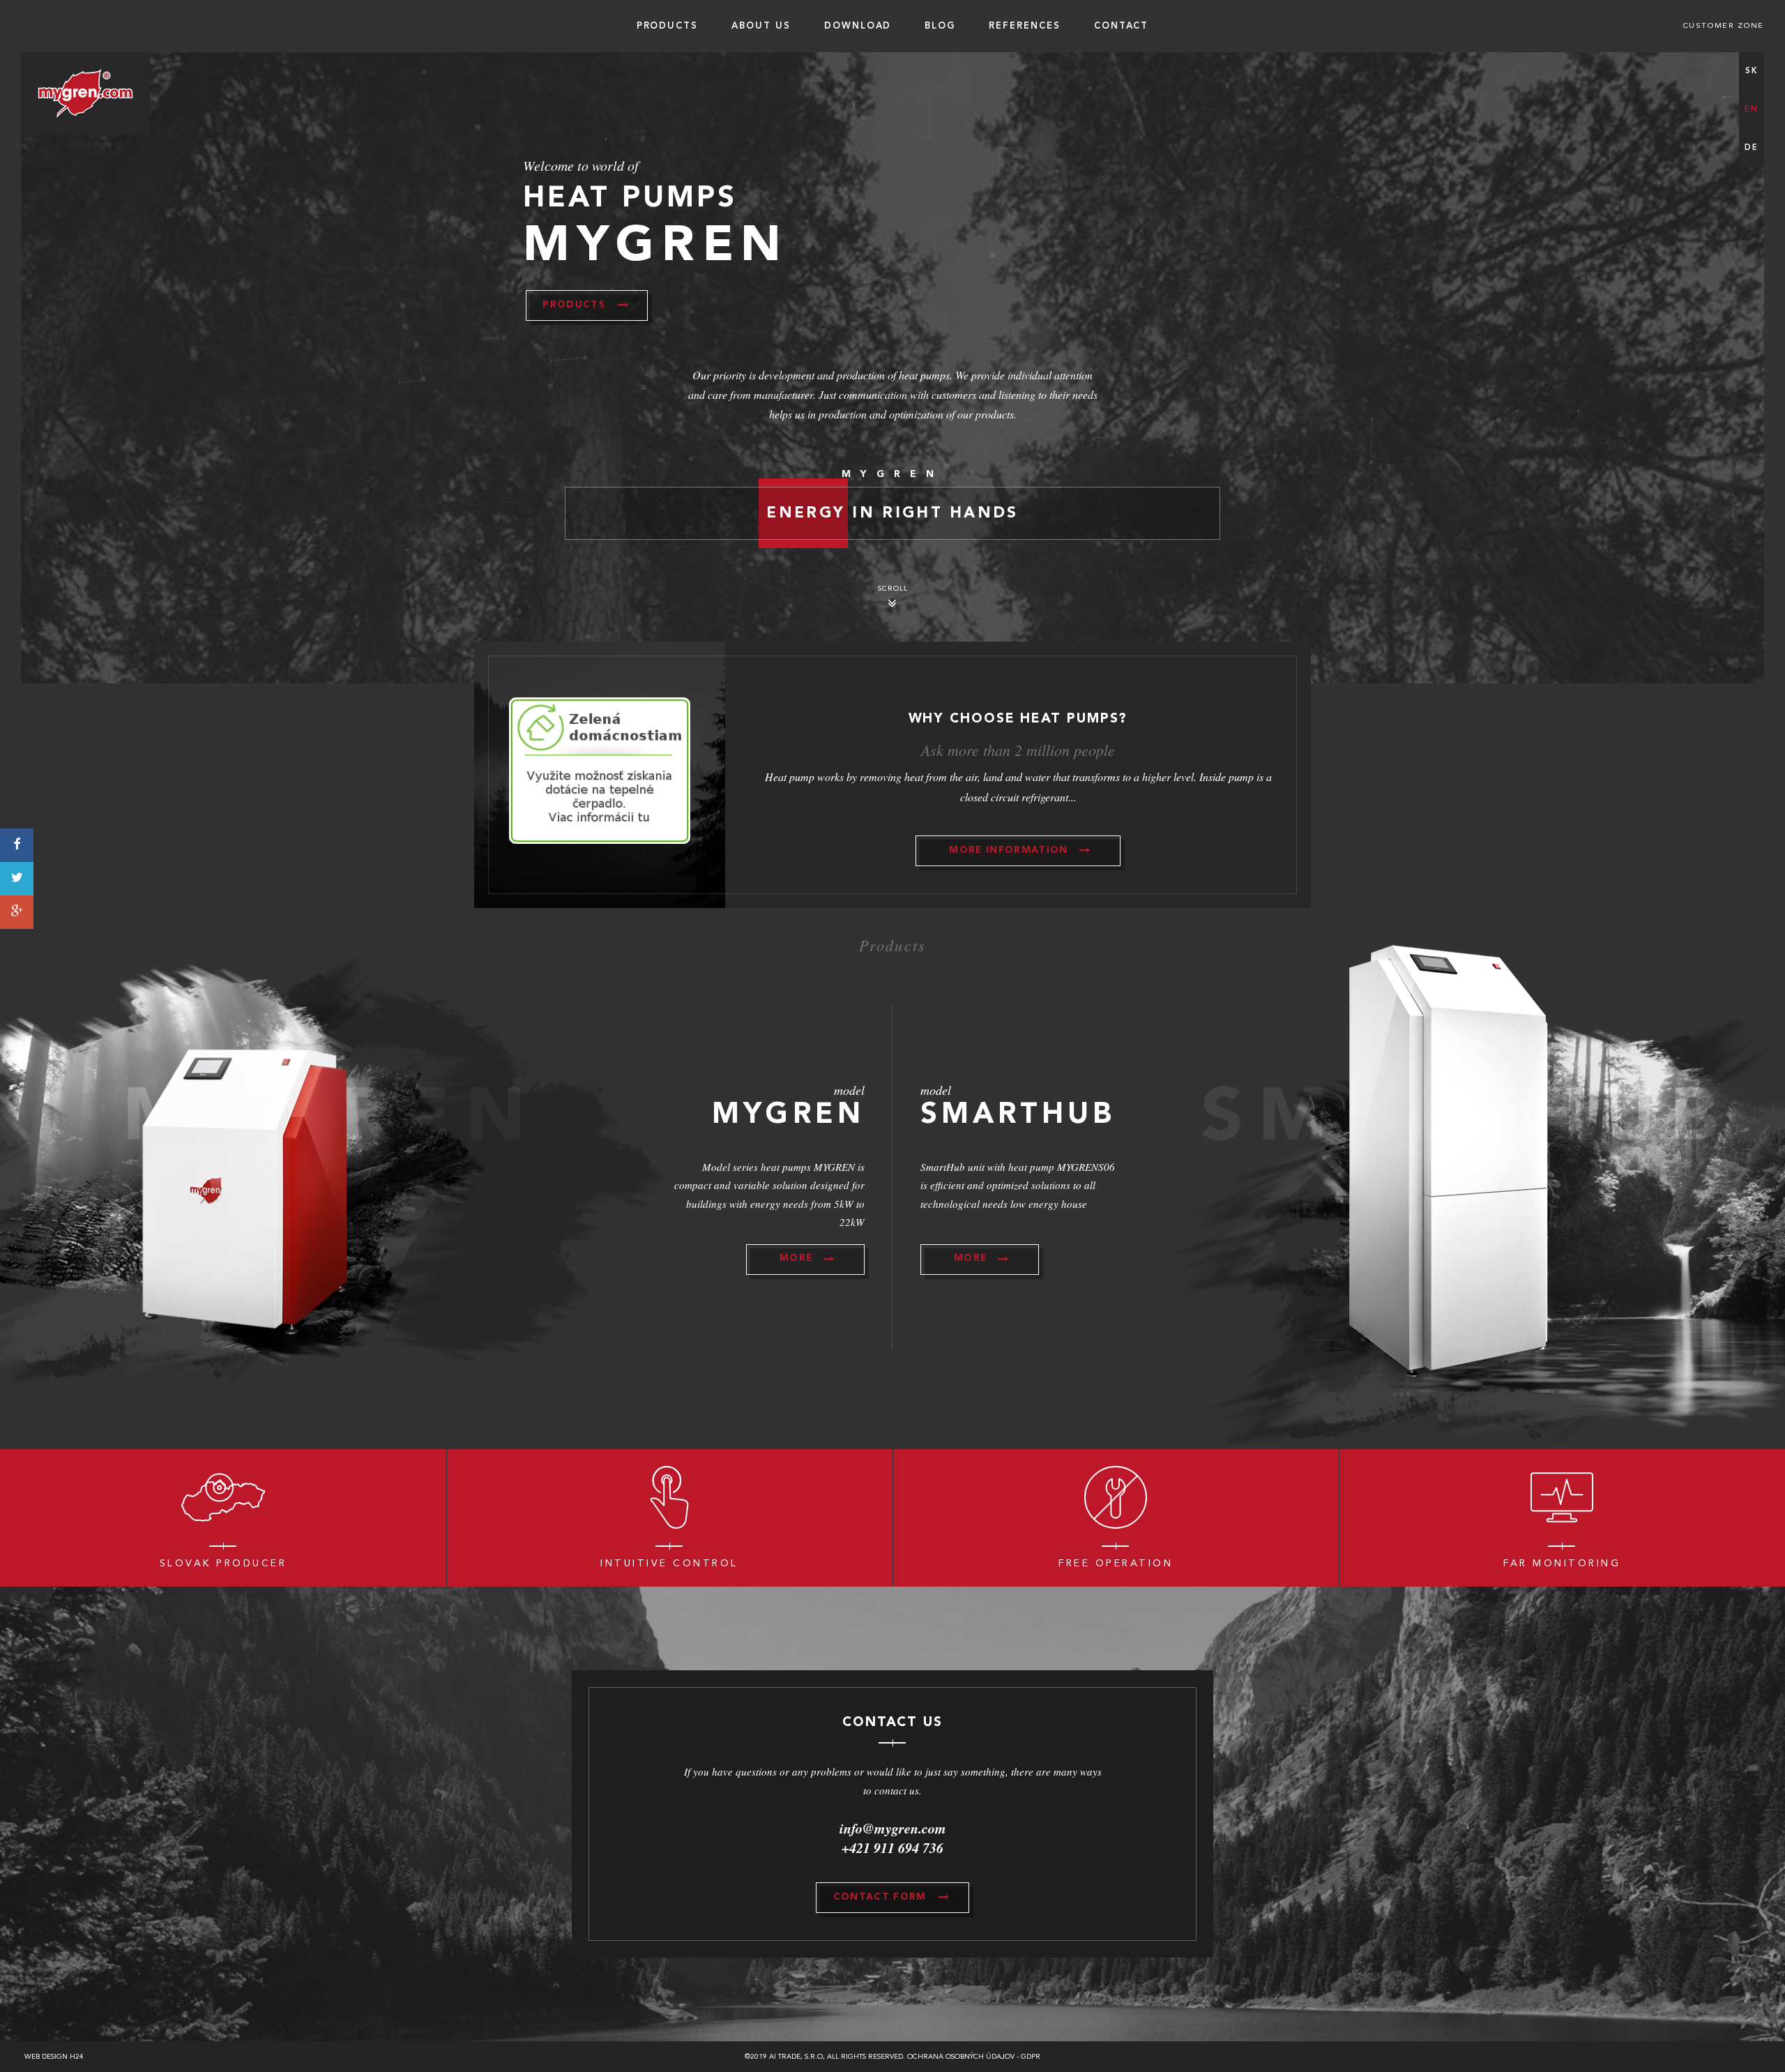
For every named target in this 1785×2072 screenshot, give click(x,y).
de (1751, 148)
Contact (1122, 26)
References (1025, 26)
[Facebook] (17, 845)
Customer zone (1724, 26)
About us (761, 26)
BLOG (940, 26)
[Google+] (17, 912)
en (1751, 110)
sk (1751, 71)
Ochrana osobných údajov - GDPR (974, 2057)
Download (858, 26)
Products (668, 26)
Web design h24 (54, 2057)
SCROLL (893, 589)
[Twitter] (17, 879)
